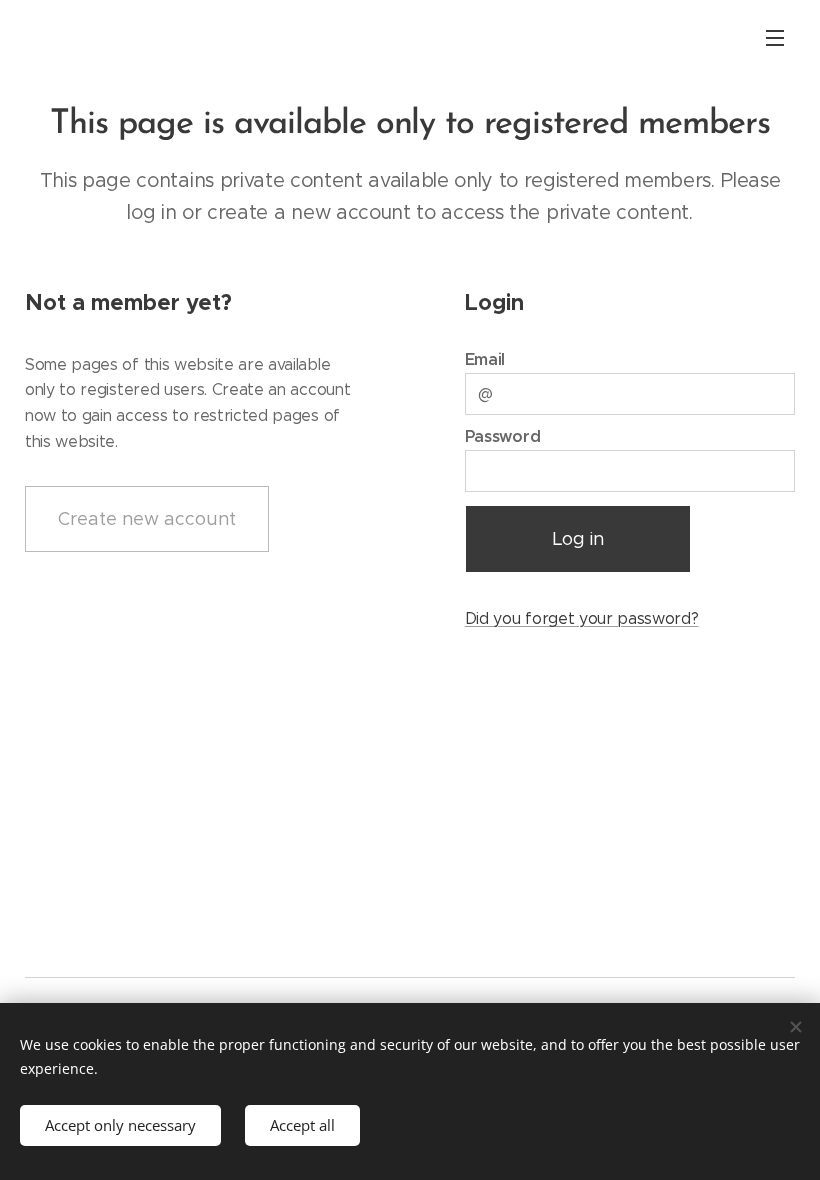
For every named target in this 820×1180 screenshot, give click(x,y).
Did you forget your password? (582, 618)
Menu (775, 37)
